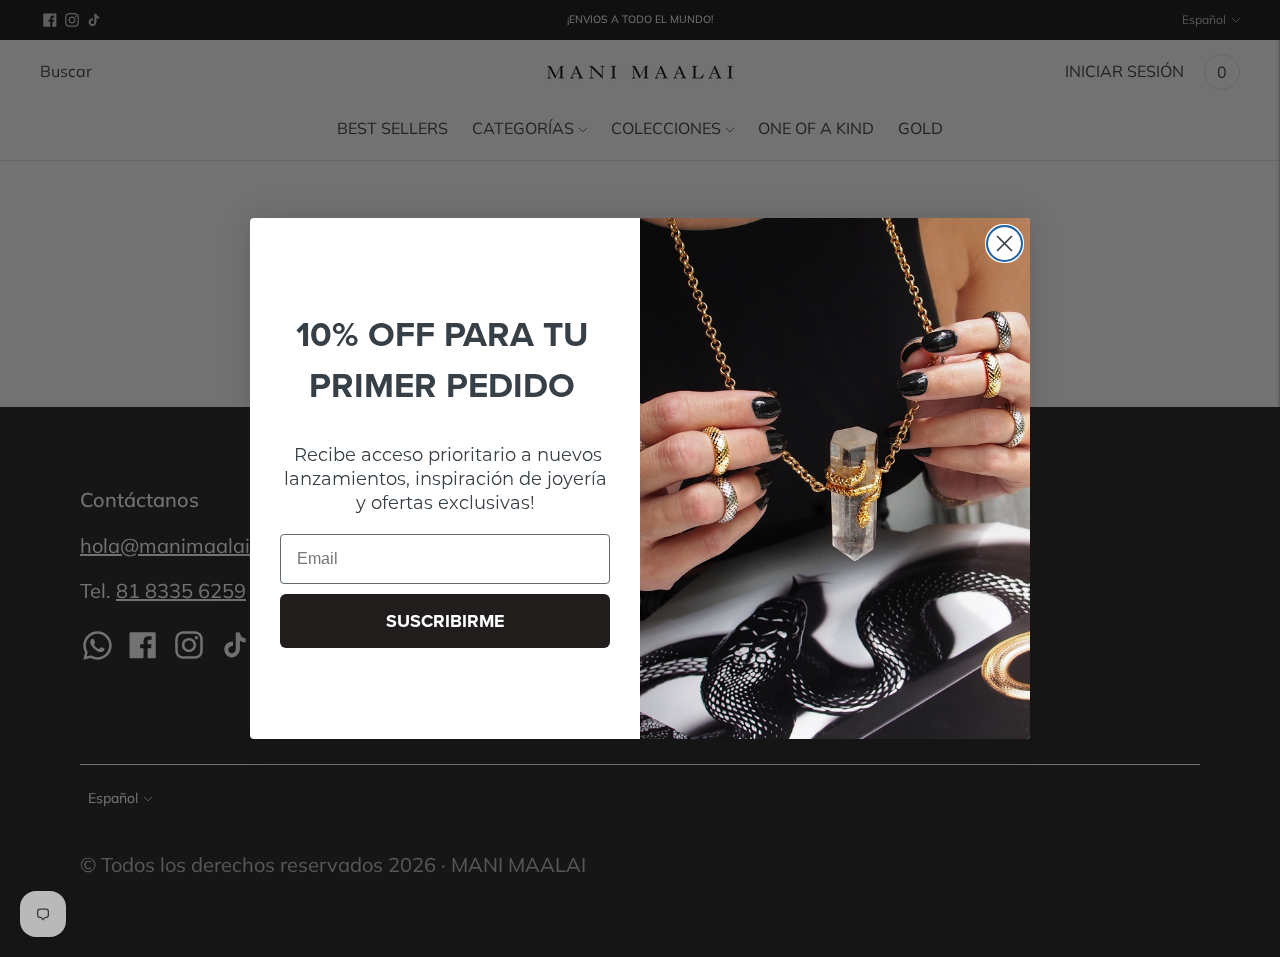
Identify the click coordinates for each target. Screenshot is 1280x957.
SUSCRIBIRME (445, 621)
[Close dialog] (1004, 243)
